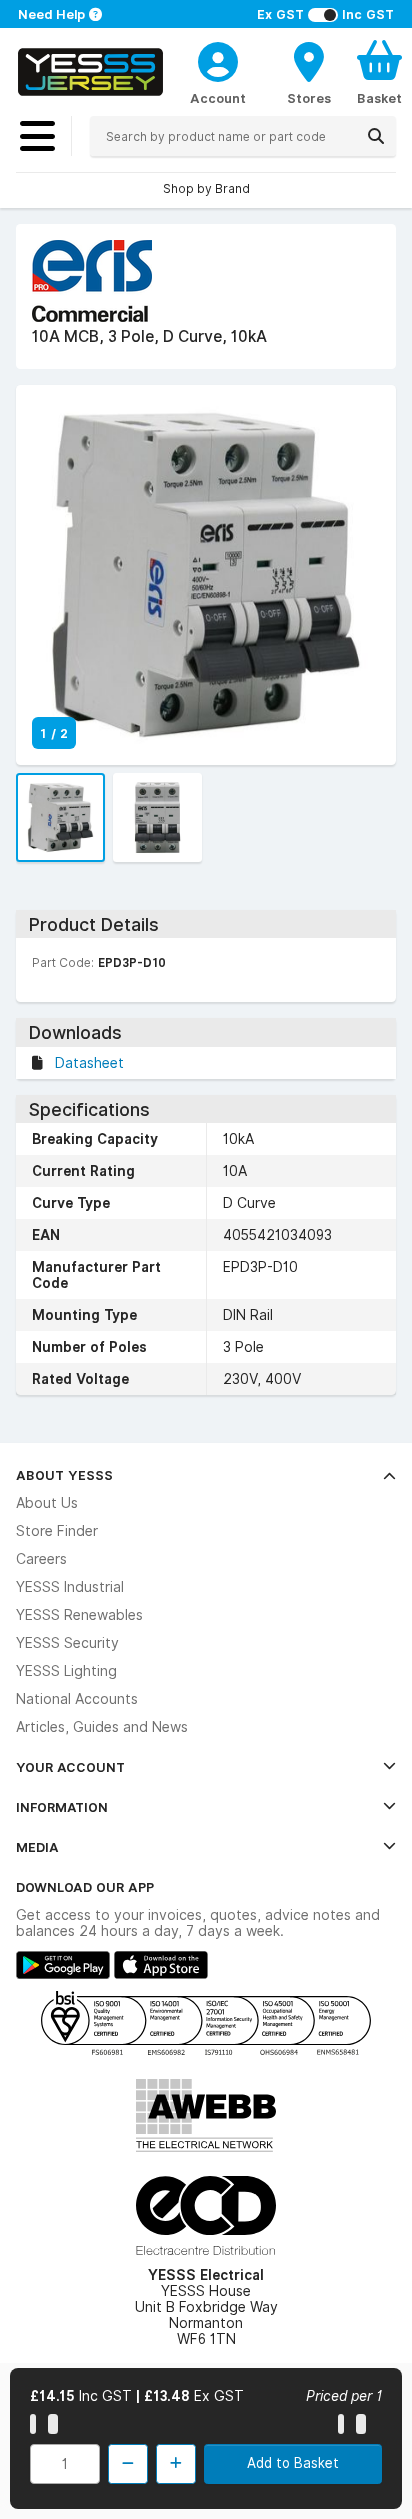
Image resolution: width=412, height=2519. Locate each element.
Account (218, 98)
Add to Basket (293, 2463)
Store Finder (57, 1531)
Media (37, 1847)
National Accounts (77, 1699)
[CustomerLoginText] (218, 59)
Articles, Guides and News (102, 1727)
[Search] (376, 136)
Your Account (70, 1767)
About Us (47, 1503)
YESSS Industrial (70, 1587)
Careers (41, 1559)
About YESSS (64, 1475)
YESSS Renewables (79, 1615)
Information (62, 1807)
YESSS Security (67, 1643)
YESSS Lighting (66, 1671)
